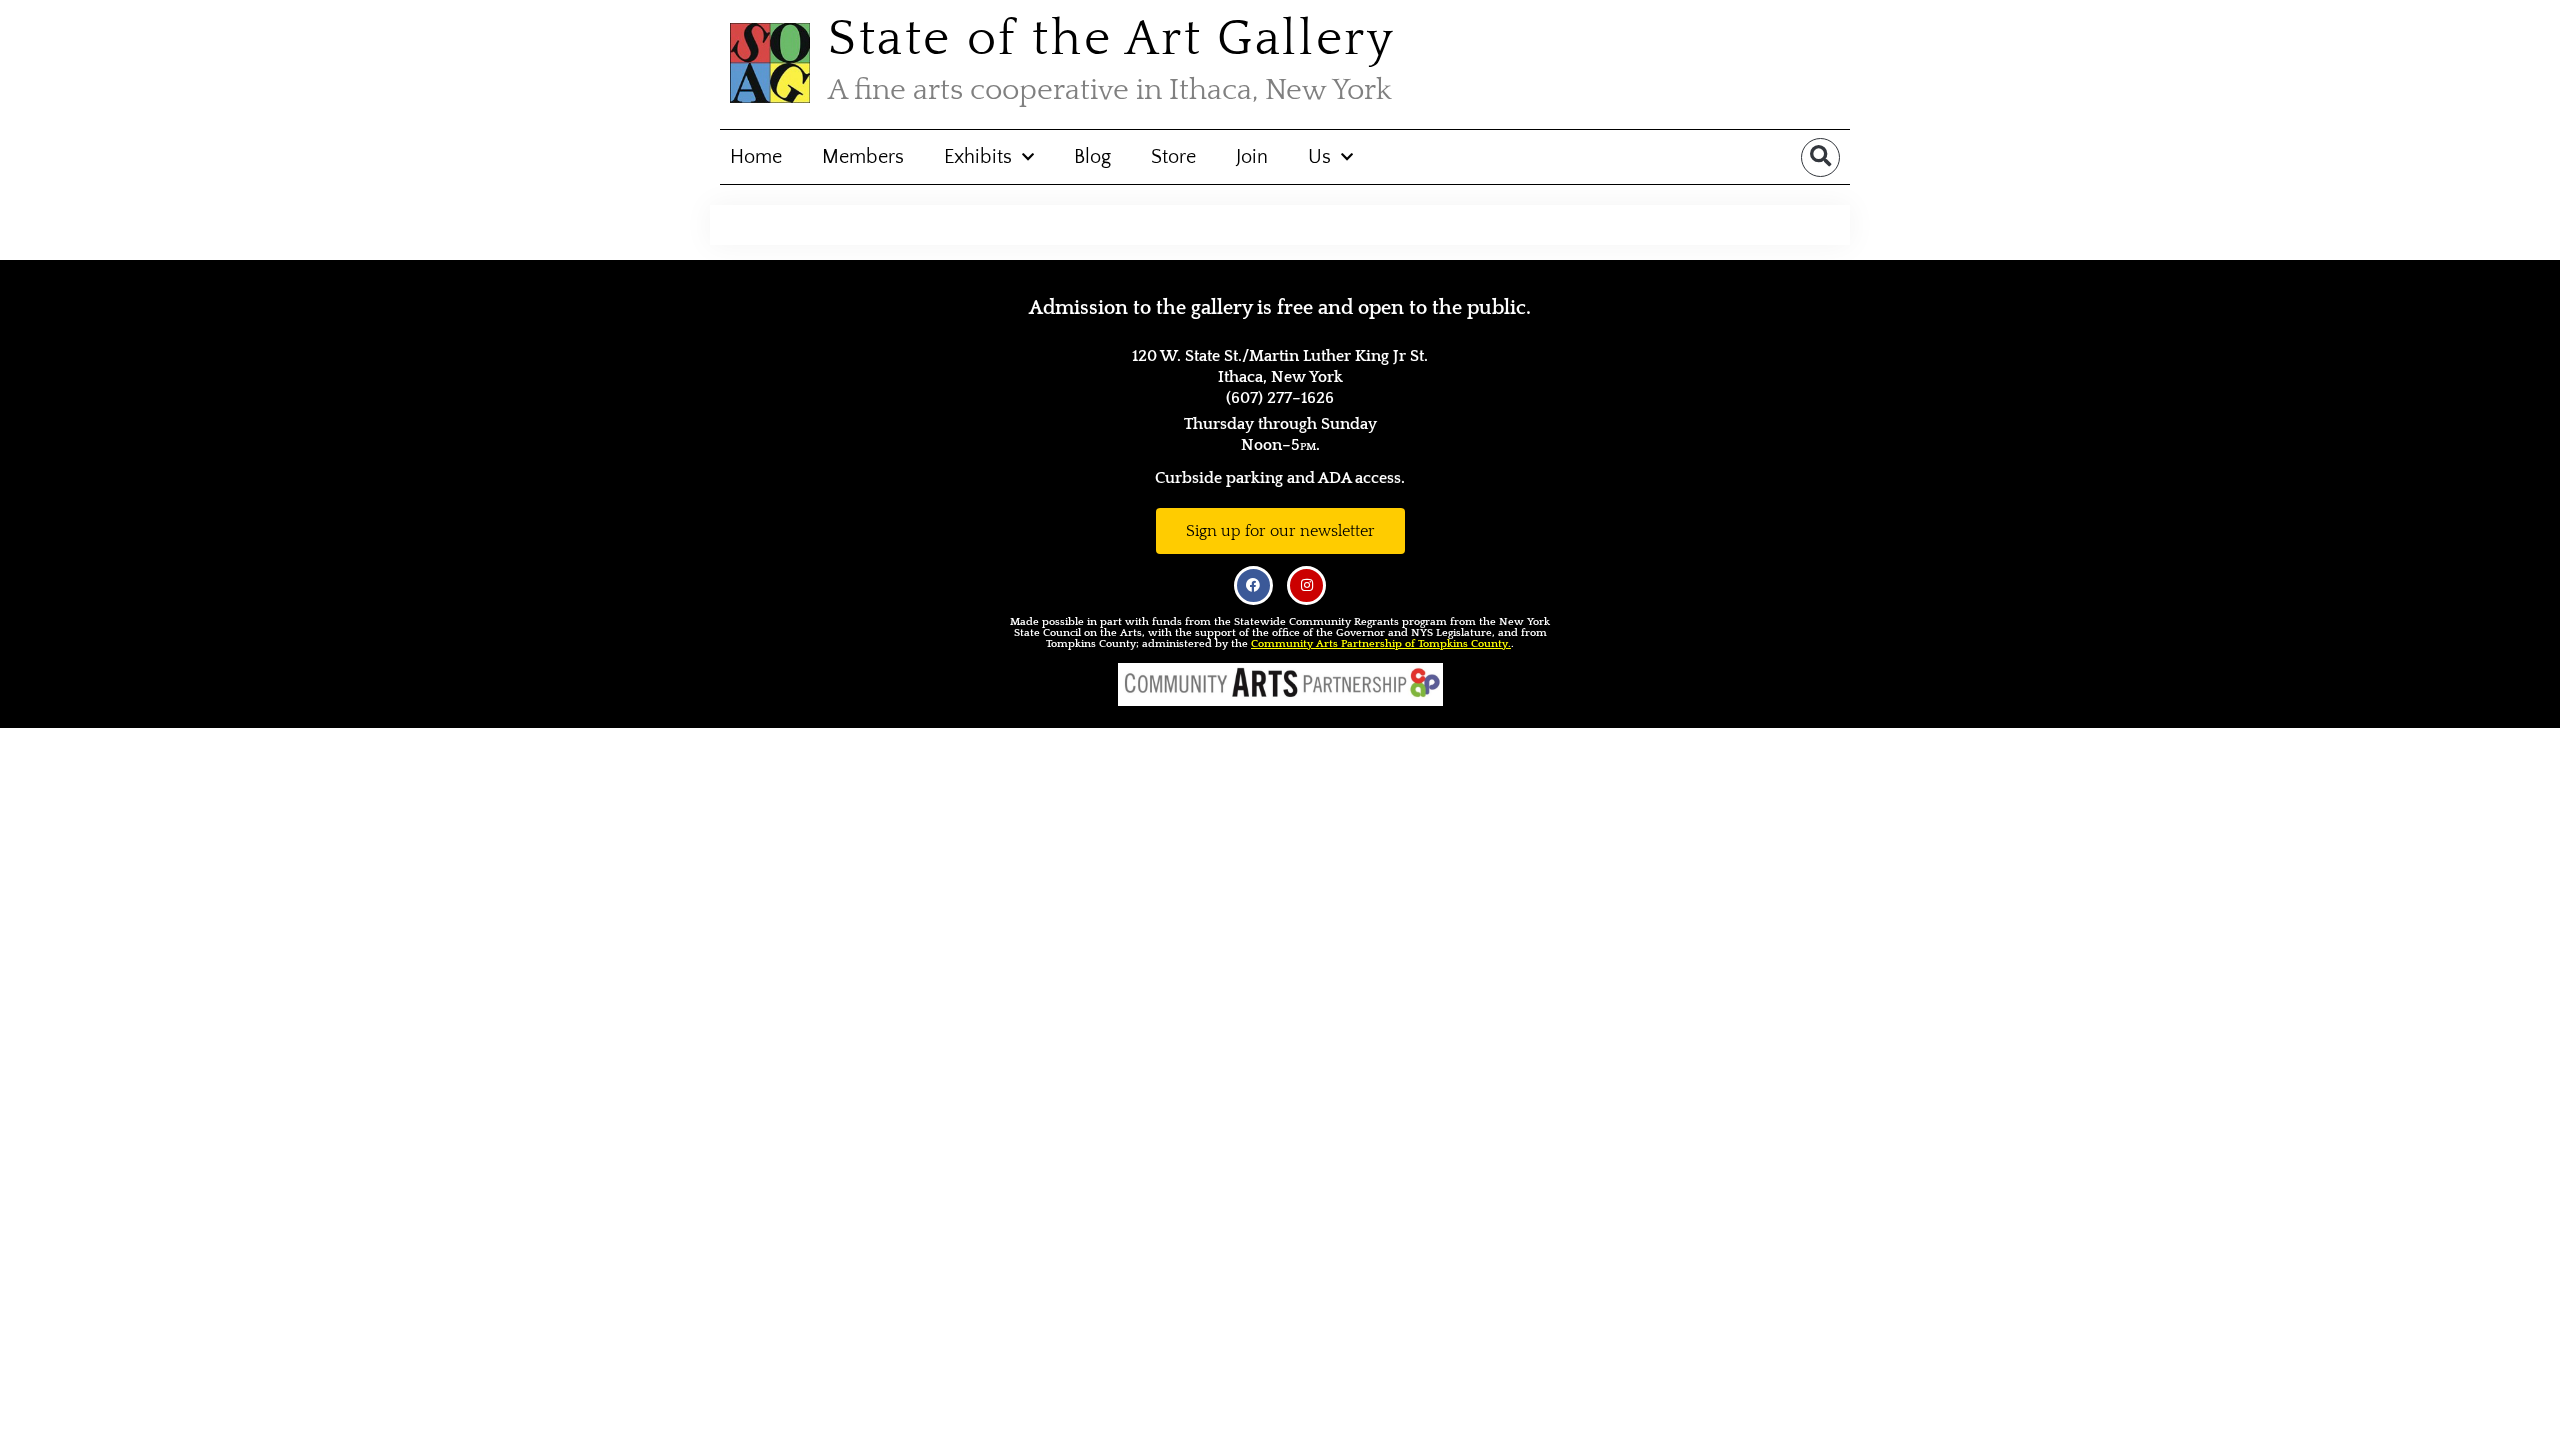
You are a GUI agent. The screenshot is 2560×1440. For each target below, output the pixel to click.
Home (756, 157)
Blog (1092, 157)
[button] (1820, 157)
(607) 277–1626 (1280, 398)
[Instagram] (1306, 585)
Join (1252, 157)
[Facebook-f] (1253, 585)
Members (863, 157)
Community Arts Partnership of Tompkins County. (1381, 644)
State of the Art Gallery (1111, 39)
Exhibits (978, 157)
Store (1173, 157)
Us (1319, 157)
